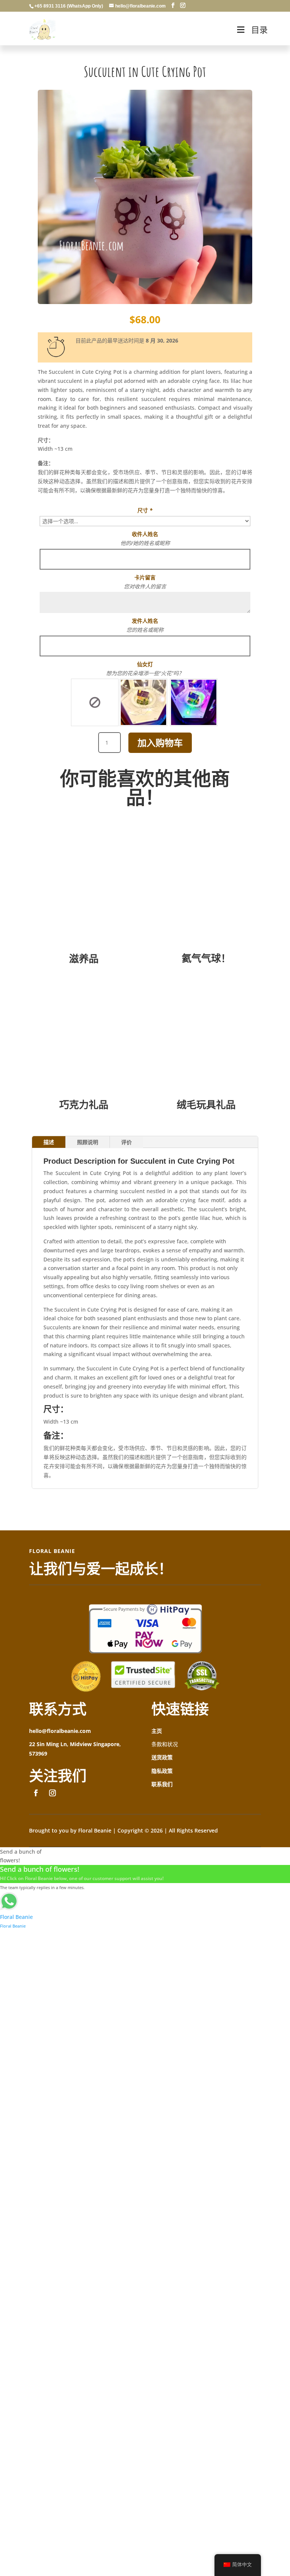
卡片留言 (145, 577)
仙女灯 (145, 664)
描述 (49, 1142)
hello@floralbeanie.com (60, 1731)
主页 (157, 1731)
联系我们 (162, 1784)
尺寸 (145, 510)
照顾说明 (88, 1142)
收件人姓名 (145, 534)
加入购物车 (160, 743)
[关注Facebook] (36, 1793)
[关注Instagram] (52, 1793)
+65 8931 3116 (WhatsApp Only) (69, 6)
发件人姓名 (145, 621)
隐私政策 (162, 1771)
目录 (259, 30)
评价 (126, 1142)
